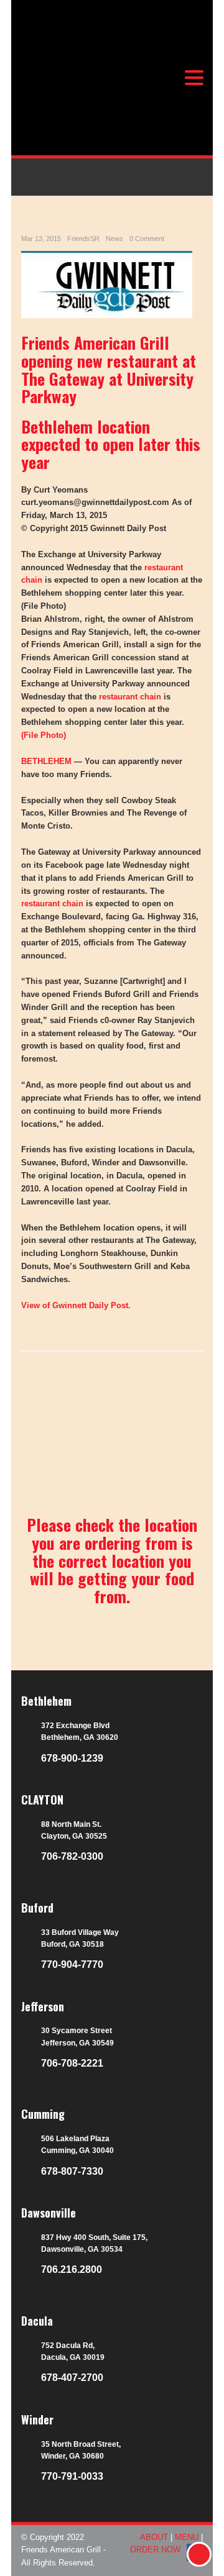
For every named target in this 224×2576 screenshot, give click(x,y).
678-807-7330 (72, 2171)
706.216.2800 (72, 2269)
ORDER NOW (155, 2550)
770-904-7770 (72, 1964)
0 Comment (147, 239)
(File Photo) (44, 735)
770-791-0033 (72, 2476)
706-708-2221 (72, 2063)
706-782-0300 (72, 1856)
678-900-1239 (72, 1758)
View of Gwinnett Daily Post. (76, 1305)
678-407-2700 (72, 2378)
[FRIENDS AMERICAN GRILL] (95, 95)
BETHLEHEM (46, 761)
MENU (187, 2537)
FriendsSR (83, 239)
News (114, 239)
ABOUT (154, 2537)
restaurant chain (130, 697)
